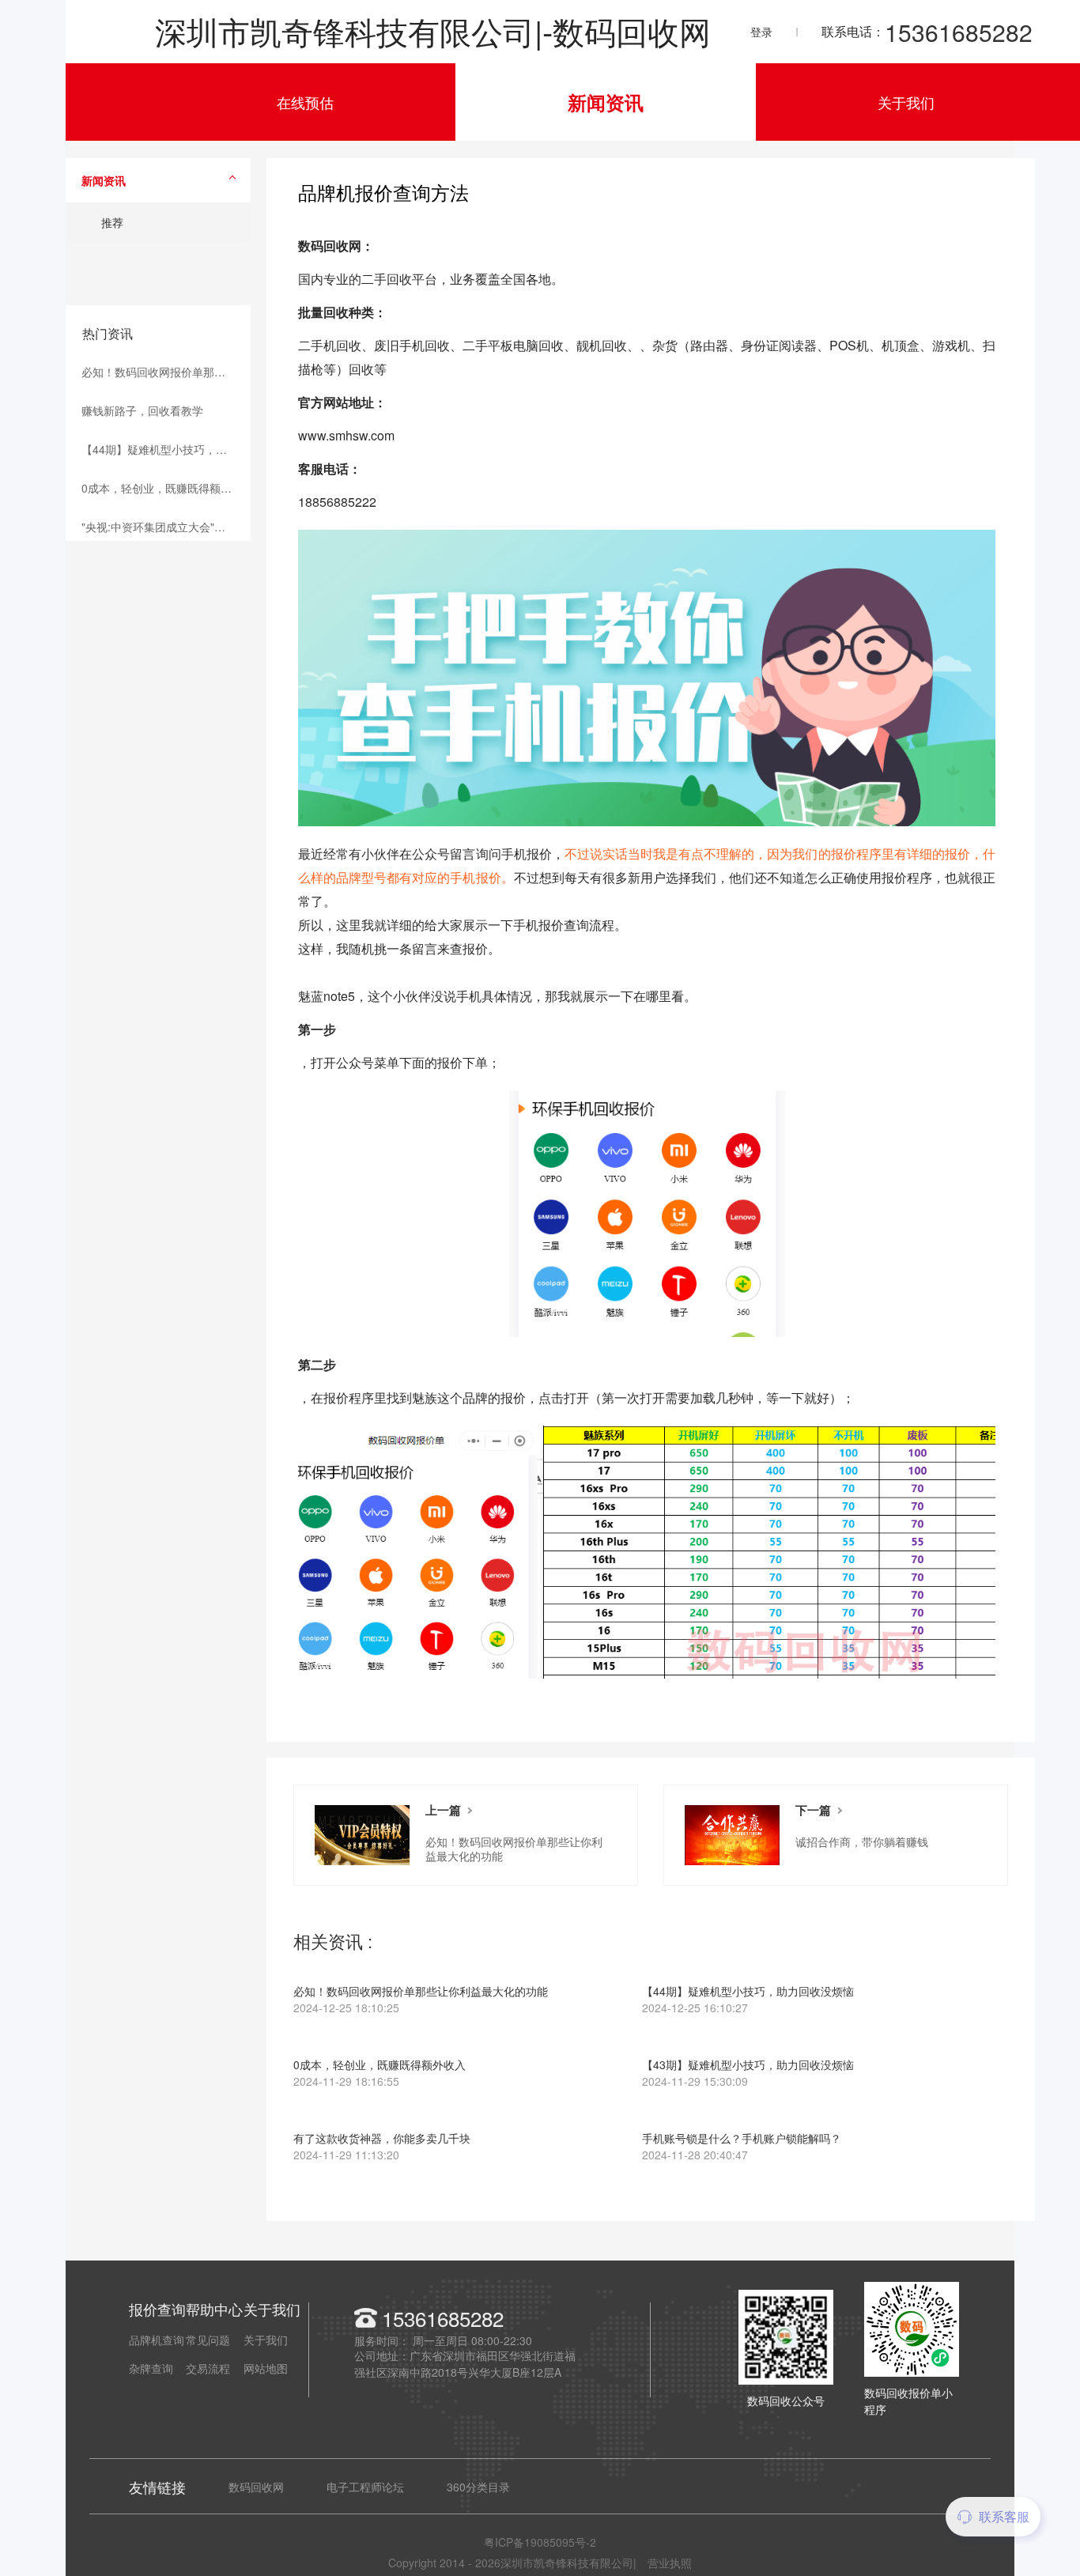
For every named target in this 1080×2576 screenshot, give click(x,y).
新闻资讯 (606, 102)
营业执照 (670, 2563)
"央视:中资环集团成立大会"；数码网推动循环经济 (166, 527)
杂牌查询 (151, 2368)
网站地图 (266, 2368)
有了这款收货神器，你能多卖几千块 (382, 2147)
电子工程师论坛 (365, 2487)
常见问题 (208, 2340)
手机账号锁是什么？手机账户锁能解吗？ (742, 2147)
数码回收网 (256, 2487)
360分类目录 (478, 2487)
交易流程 (208, 2368)
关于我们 (906, 102)
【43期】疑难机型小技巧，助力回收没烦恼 (748, 2074)
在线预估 (305, 102)
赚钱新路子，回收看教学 (142, 410)
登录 (761, 32)
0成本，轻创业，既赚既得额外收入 (166, 488)
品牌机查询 (157, 2340)
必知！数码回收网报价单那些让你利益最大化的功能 (166, 372)
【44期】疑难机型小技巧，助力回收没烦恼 (166, 449)
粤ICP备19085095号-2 (540, 2542)
